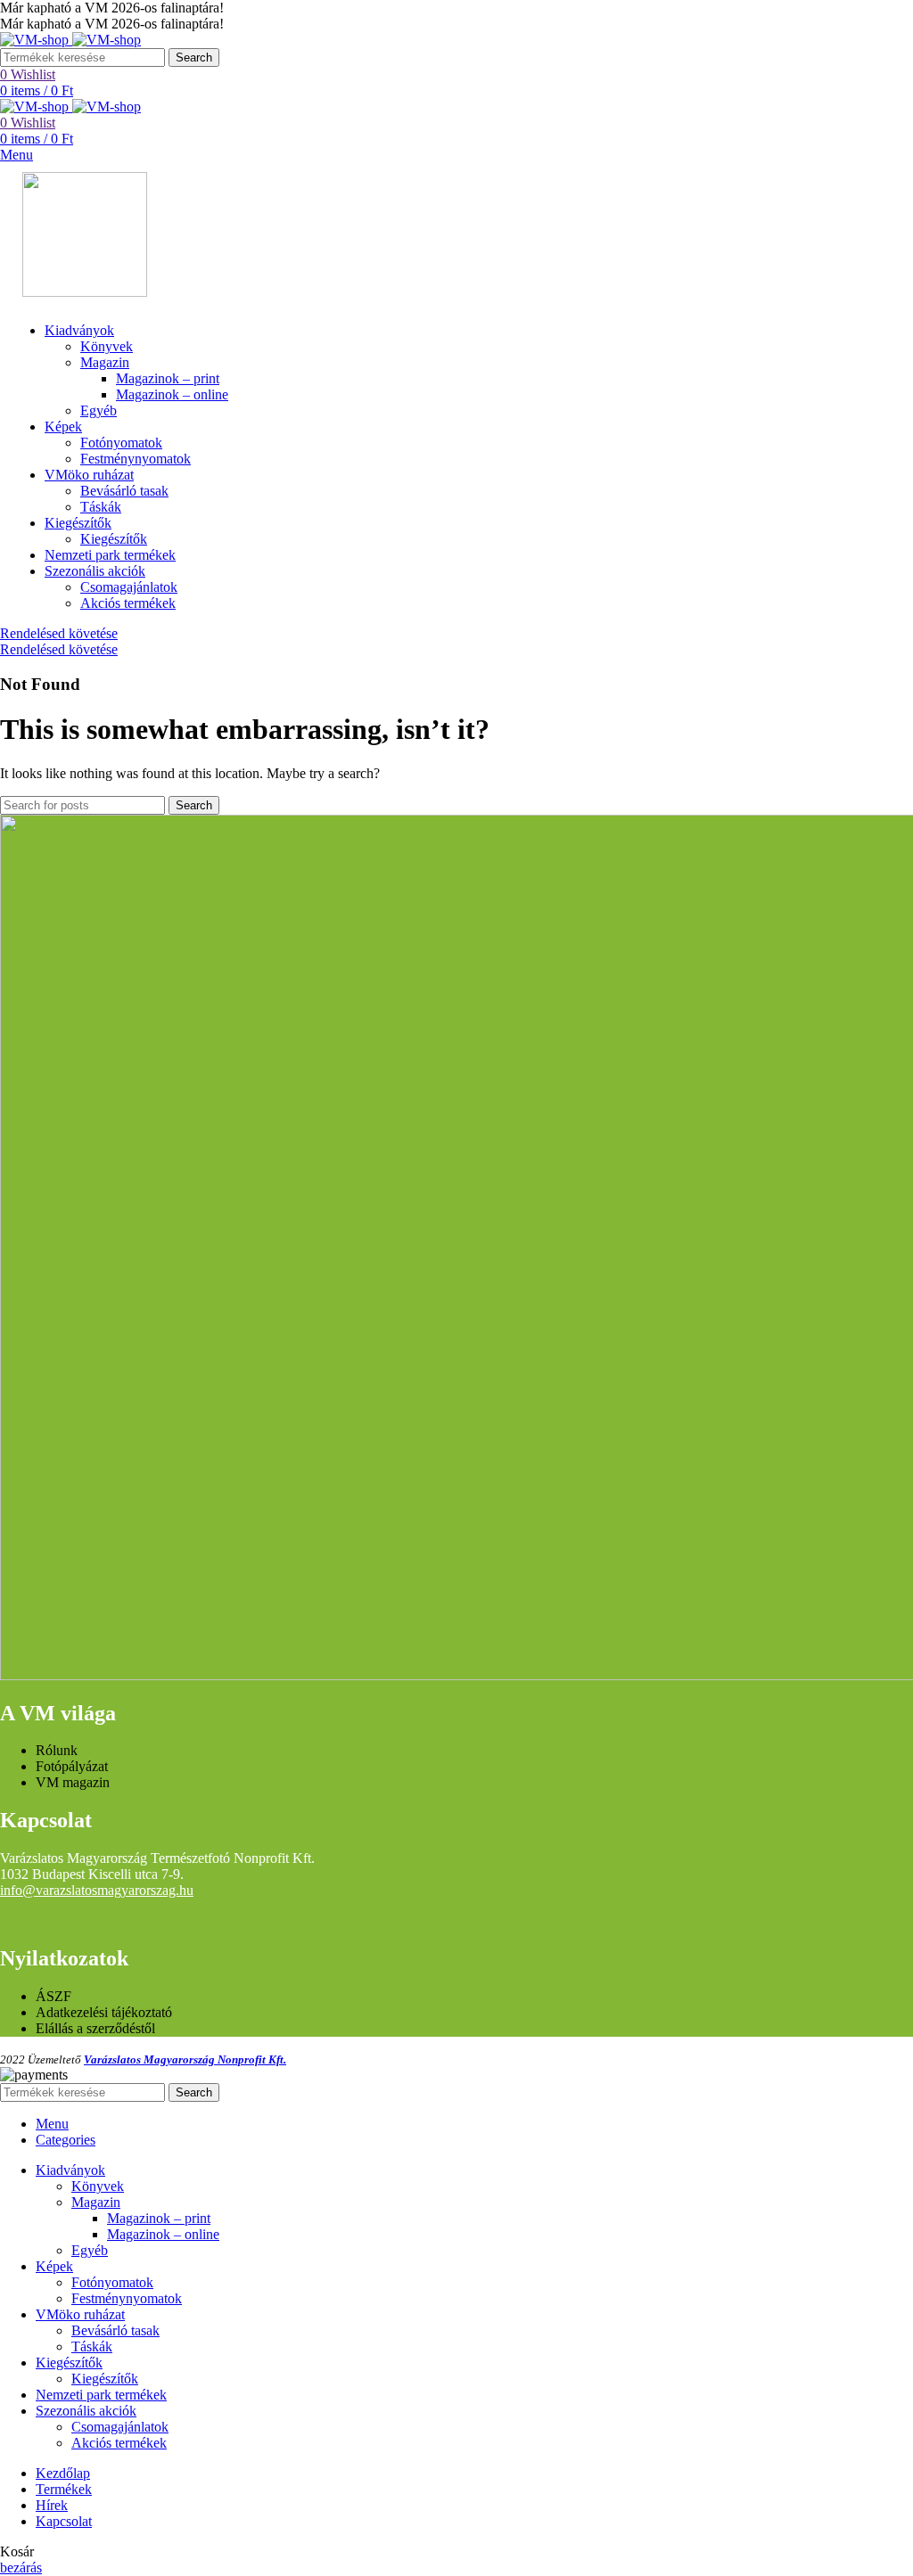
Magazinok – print (168, 378)
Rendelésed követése (59, 633)
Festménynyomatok (136, 459)
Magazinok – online (172, 394)
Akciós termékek (128, 603)
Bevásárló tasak (124, 491)
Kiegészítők (114, 539)
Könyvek (107, 346)
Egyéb (99, 410)
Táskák (101, 507)
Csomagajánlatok (129, 587)
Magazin (105, 362)
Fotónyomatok (121, 443)
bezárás (21, 2568)
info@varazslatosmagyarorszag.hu (97, 1890)
